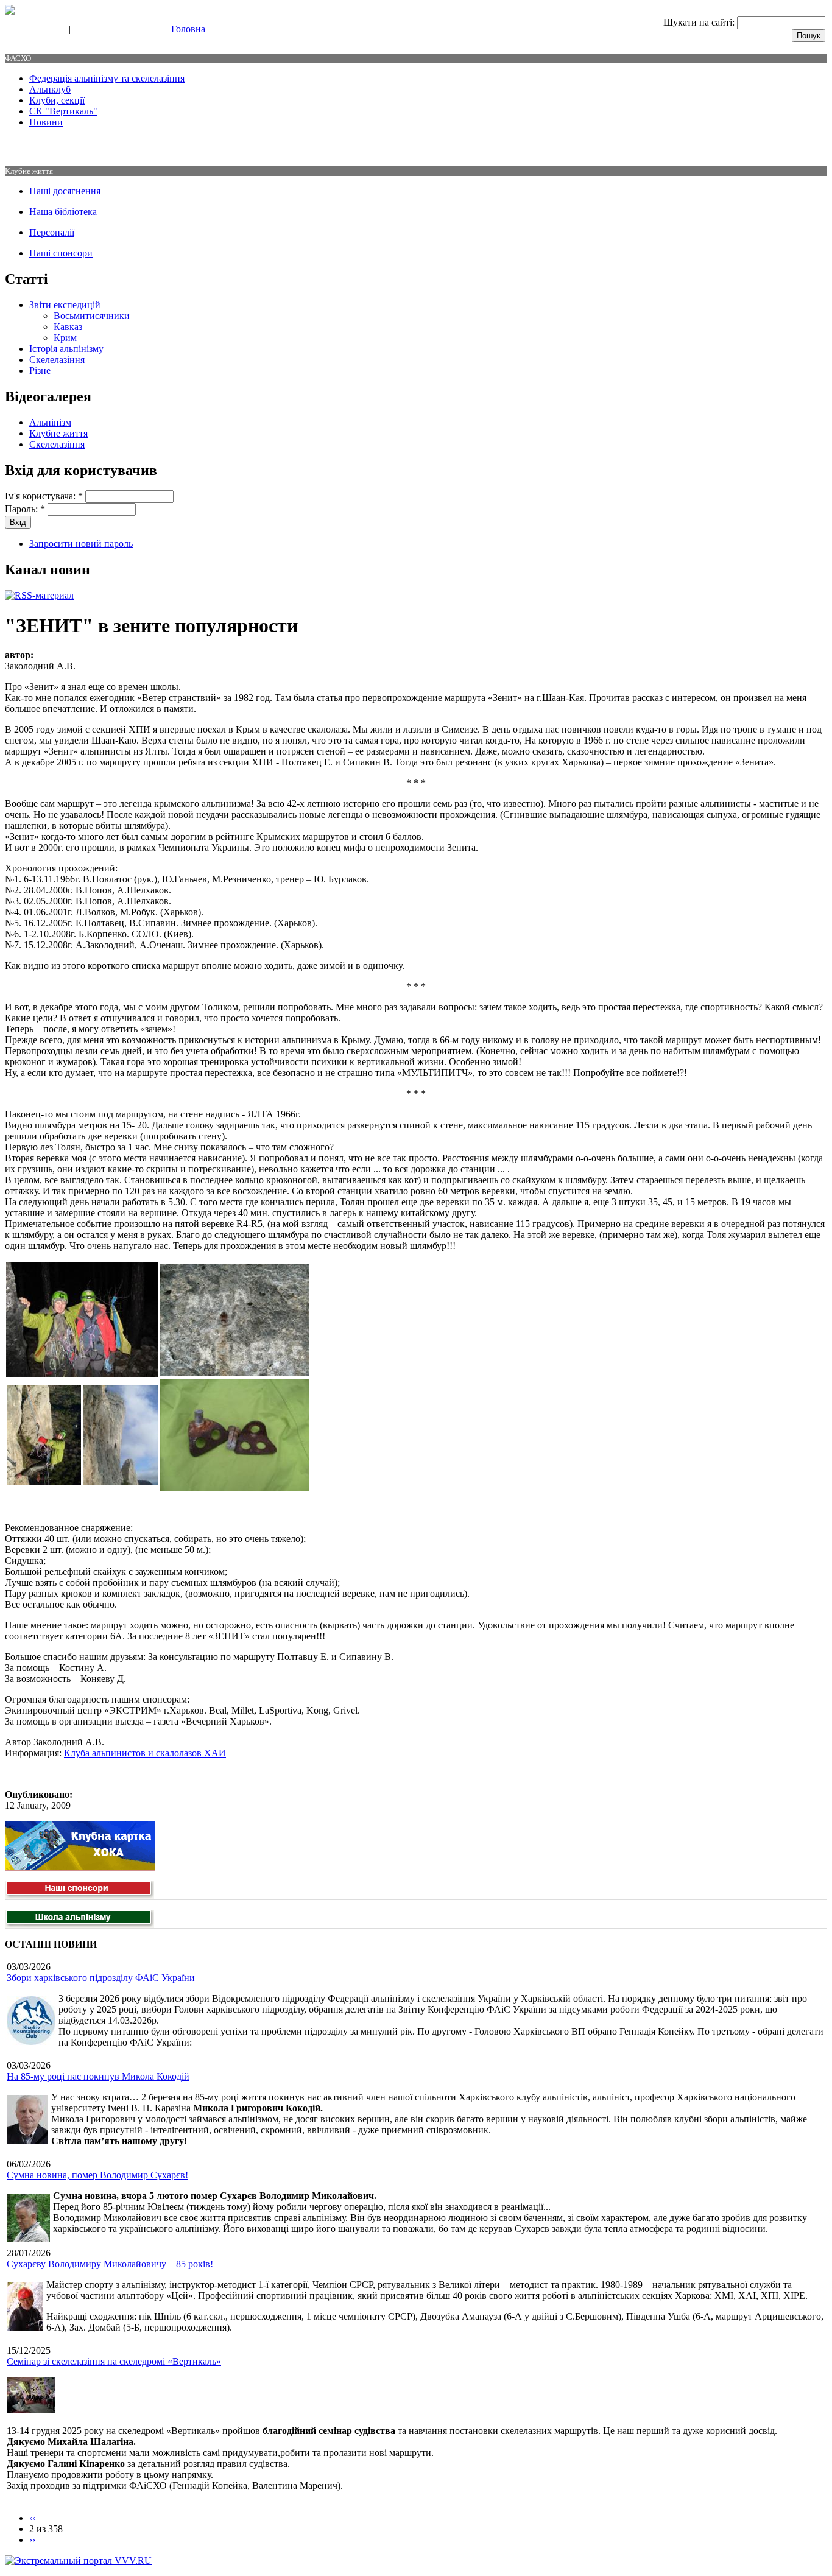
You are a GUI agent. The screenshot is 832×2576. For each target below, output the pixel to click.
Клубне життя (58, 433)
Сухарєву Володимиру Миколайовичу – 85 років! (110, 2264)
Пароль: (25, 509)
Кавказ (68, 327)
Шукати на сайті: (700, 22)
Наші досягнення (65, 191)
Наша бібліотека (63, 212)
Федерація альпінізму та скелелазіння (107, 78)
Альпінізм (50, 422)
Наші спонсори (61, 253)
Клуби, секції (57, 100)
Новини (46, 122)
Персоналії (52, 232)
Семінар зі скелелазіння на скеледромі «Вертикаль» (114, 2361)
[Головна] (10, 11)
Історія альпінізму (66, 349)
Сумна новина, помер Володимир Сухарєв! (97, 2175)
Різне (40, 371)
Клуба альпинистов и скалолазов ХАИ (145, 1753)
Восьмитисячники (92, 316)
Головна (188, 29)
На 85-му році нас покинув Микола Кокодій (98, 2076)
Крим (65, 338)
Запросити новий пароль (81, 544)
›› (32, 2540)
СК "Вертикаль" (63, 111)
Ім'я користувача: (44, 496)
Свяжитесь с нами (34, 30)
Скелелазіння (57, 360)
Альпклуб (50, 89)
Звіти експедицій (65, 305)
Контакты (93, 30)
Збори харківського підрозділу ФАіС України (101, 1978)
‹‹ (32, 2518)
